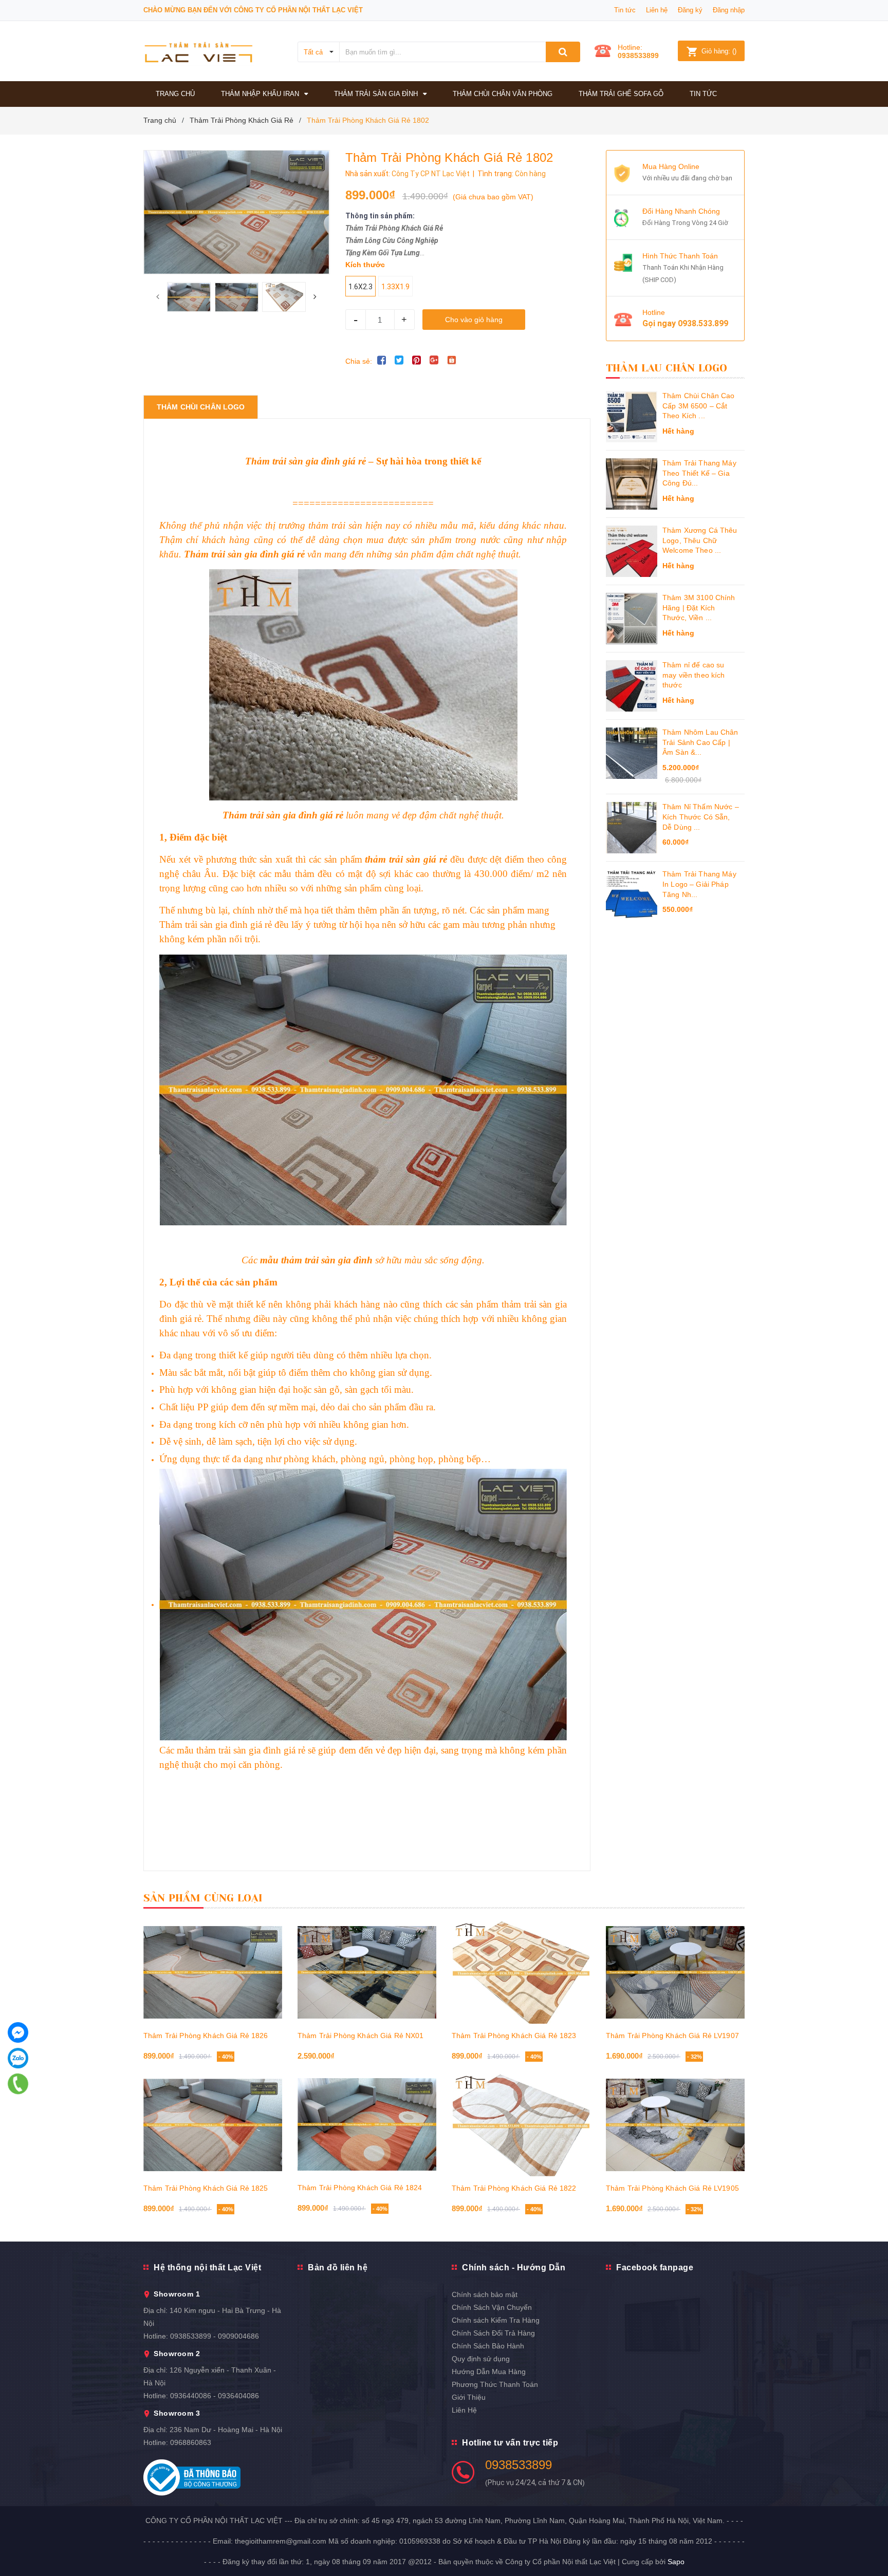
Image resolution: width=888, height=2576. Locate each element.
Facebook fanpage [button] (655, 2267)
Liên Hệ (464, 2410)
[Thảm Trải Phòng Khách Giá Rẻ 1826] (213, 1972)
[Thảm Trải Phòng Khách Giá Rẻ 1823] (521, 1972)
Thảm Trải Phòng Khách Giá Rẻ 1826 (206, 2036)
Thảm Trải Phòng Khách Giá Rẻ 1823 (514, 2036)
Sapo (676, 2562)
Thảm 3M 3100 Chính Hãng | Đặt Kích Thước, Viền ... (699, 608)
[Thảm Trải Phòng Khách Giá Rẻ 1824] (367, 2124)
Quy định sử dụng (481, 2359)
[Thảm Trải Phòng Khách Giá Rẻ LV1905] (675, 2125)
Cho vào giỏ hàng (474, 320)
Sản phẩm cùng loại (203, 1898)
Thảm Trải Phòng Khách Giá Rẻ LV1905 (672, 2188)
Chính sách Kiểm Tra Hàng (496, 2320)
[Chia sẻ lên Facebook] (382, 360)
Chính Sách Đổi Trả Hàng (493, 2333)
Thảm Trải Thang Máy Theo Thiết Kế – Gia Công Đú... (699, 473)
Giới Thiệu (469, 2397)
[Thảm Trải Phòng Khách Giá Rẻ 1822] (521, 2125)
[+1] (434, 360)
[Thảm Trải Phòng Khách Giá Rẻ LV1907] (675, 1972)
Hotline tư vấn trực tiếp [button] (510, 2443)
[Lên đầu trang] (870, 2545)
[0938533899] (18, 2084)
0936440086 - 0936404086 (215, 2396)
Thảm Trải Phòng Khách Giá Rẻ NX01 (361, 2036)
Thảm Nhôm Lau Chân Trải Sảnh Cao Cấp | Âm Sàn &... (700, 742)
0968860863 (191, 2442)
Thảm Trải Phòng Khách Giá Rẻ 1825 (206, 2188)
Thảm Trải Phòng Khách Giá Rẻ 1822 (514, 2188)
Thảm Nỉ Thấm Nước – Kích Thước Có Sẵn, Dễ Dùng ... (701, 817)
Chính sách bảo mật (485, 2294)
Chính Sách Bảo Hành (488, 2346)
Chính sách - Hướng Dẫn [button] (514, 2267)
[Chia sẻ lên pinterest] (417, 360)
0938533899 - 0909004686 (215, 2336)
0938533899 (638, 55)
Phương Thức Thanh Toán (495, 2384)
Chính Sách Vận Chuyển (492, 2307)
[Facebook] (18, 2032)
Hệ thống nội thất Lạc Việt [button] (207, 2267)
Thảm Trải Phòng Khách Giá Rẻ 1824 (360, 2188)
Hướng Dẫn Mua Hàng (489, 2372)
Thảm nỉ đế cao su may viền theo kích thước (694, 675)
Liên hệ (657, 10)
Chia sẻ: (359, 361)
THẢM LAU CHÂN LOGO (667, 368)
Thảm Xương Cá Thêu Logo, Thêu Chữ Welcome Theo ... (700, 540)
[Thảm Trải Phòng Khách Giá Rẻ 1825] (213, 2125)
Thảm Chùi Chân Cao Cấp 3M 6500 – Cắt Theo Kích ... (699, 406)
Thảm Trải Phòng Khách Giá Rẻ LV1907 (672, 2036)
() (719, 51)
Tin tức (625, 10)
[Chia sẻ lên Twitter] (399, 360)
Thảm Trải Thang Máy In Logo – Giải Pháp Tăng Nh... (699, 884)
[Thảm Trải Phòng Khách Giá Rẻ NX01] (367, 1972)
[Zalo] (18, 2058)
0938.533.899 (703, 323)
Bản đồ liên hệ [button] (338, 2267)
